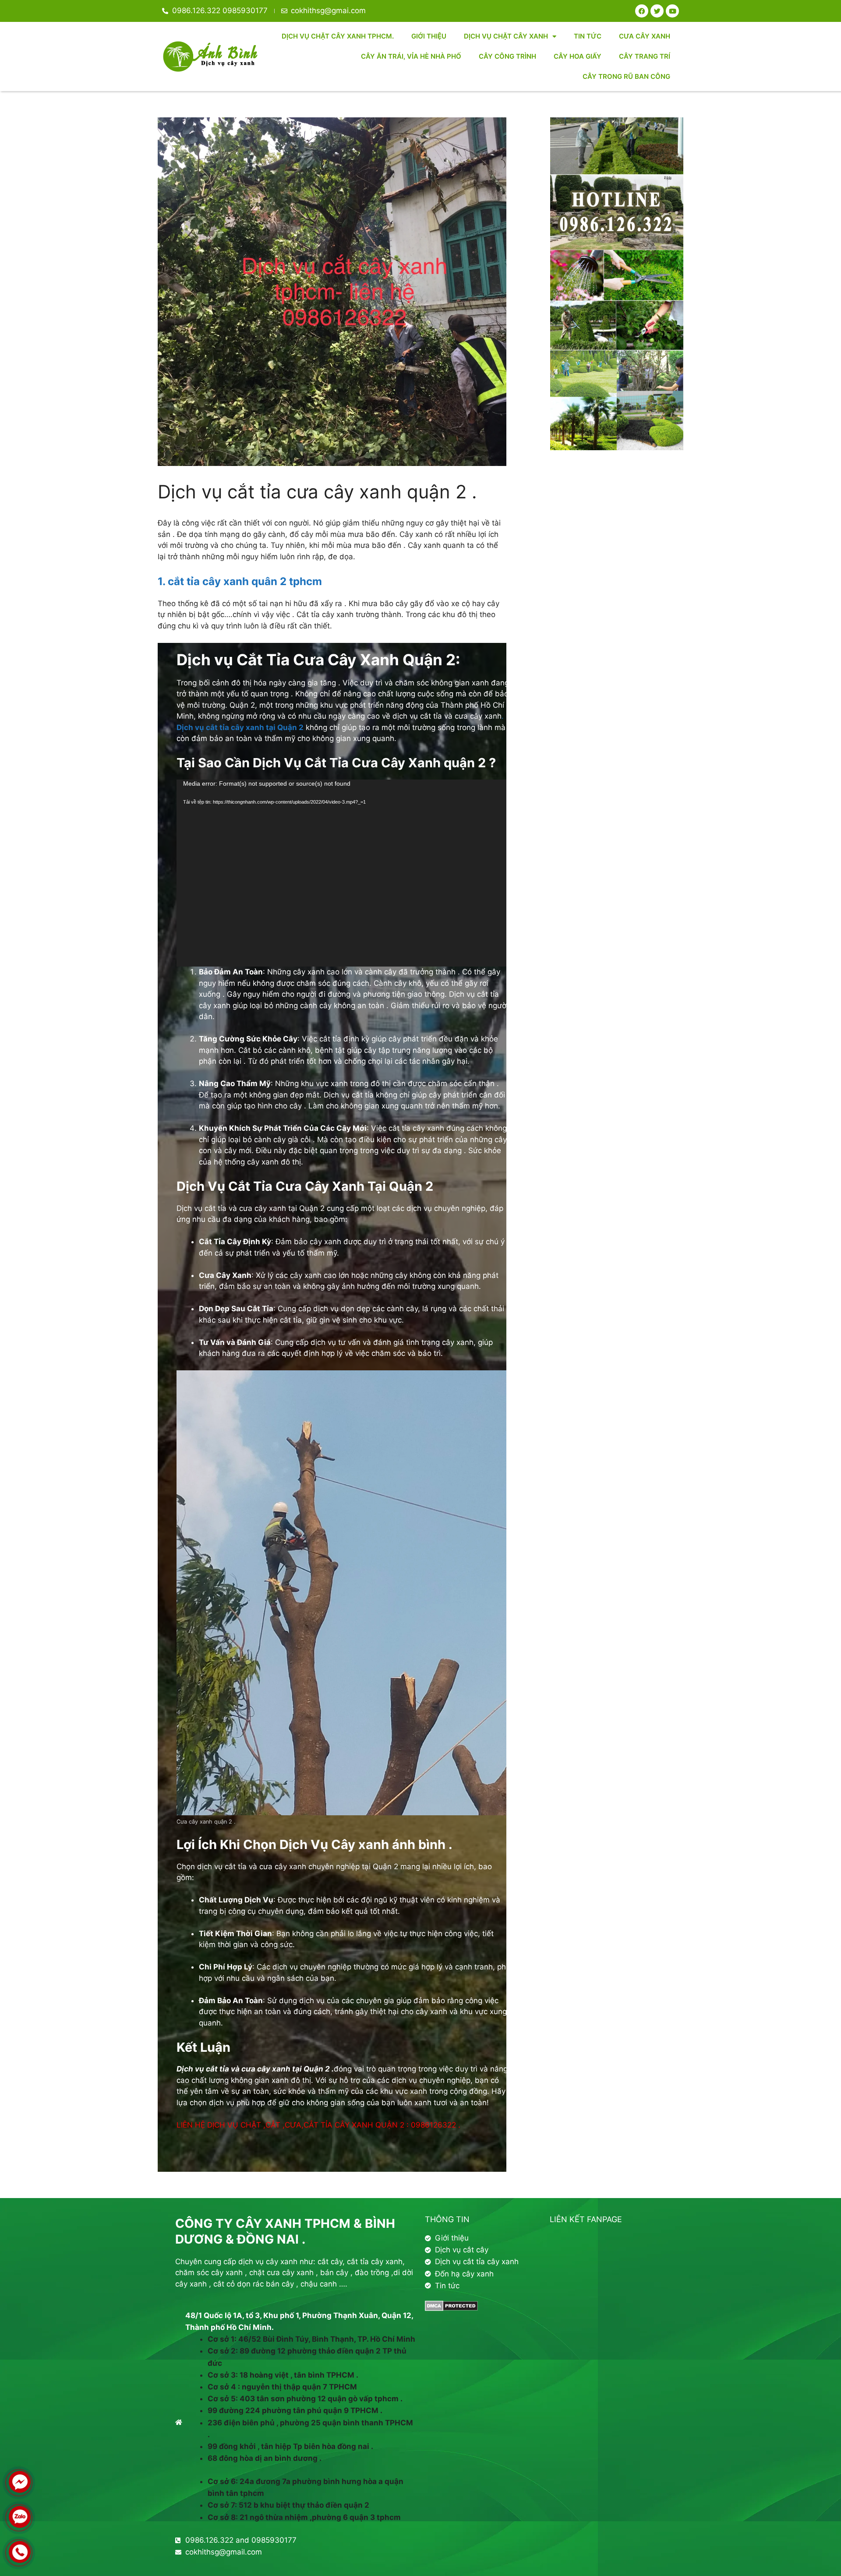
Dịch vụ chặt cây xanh (506, 36)
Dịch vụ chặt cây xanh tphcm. (338, 36)
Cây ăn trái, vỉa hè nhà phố (411, 56)
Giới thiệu (429, 36)
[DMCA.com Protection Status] (451, 2308)
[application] (343, 873)
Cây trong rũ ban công (626, 76)
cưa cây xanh (645, 36)
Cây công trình (507, 56)
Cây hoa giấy (578, 56)
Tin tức (588, 36)
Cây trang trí (645, 56)
